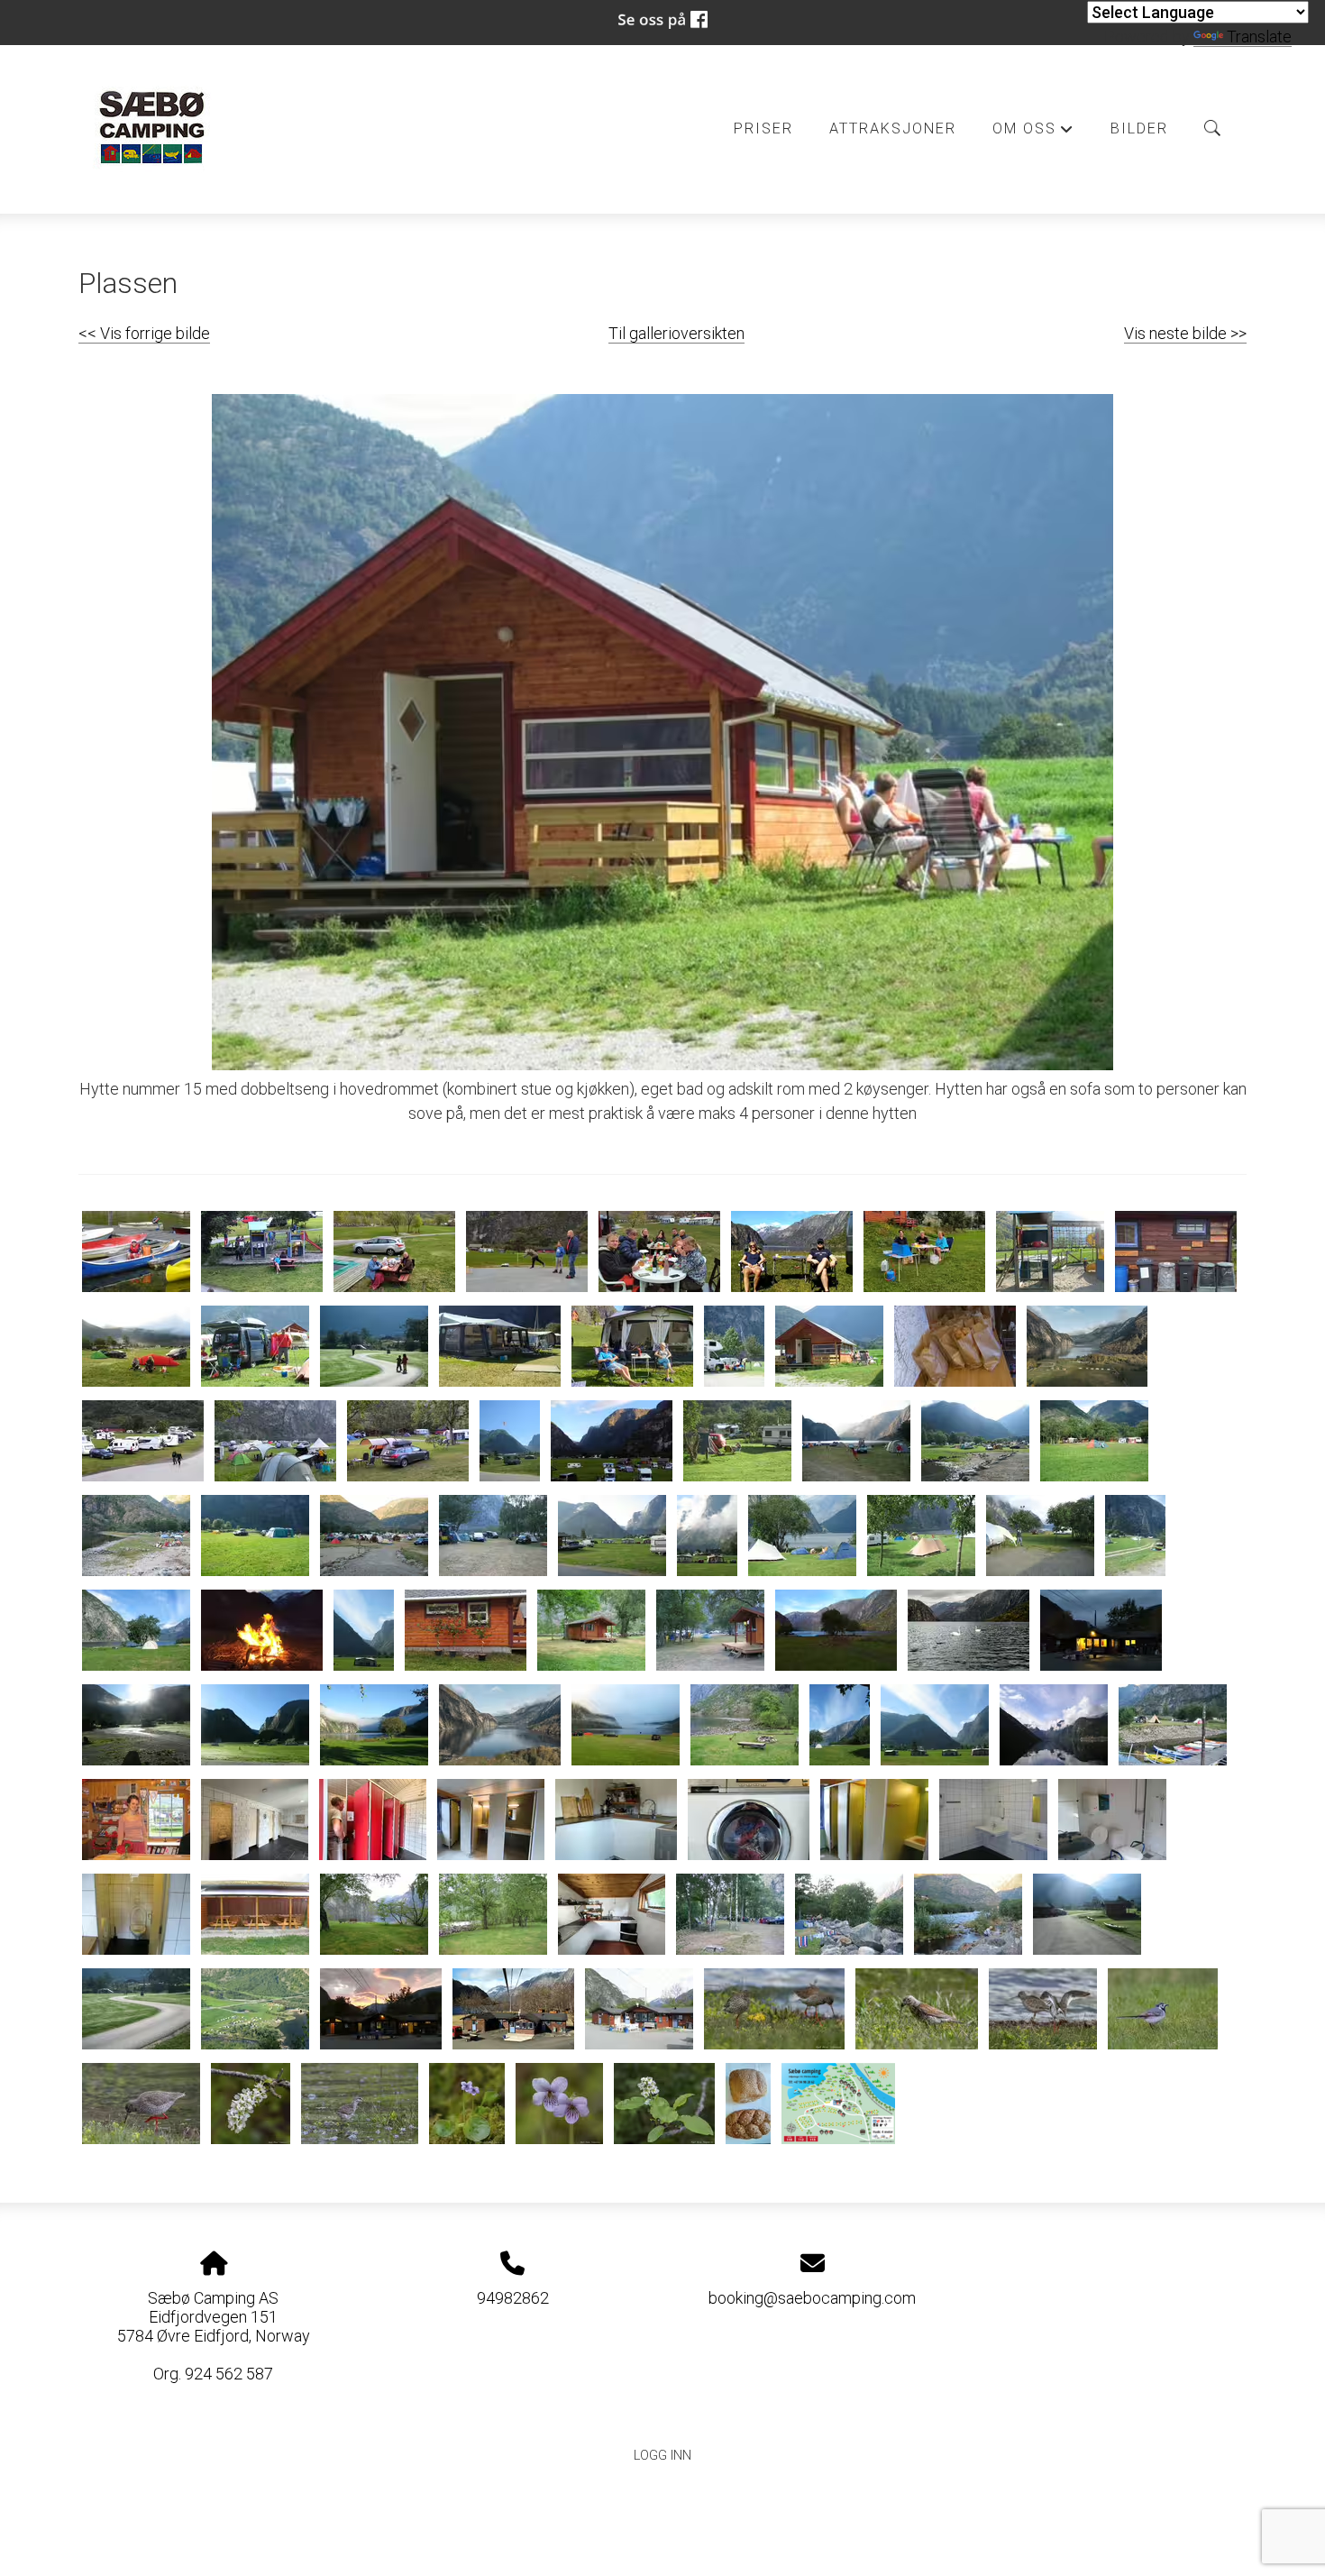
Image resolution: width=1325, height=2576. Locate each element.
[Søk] (1212, 128)
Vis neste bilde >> (1185, 333)
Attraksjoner (893, 128)
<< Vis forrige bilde (144, 333)
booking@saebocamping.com (812, 2298)
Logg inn (662, 2456)
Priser (763, 128)
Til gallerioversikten (676, 333)
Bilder (1139, 128)
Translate (1259, 37)
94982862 (513, 2298)
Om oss (1033, 133)
